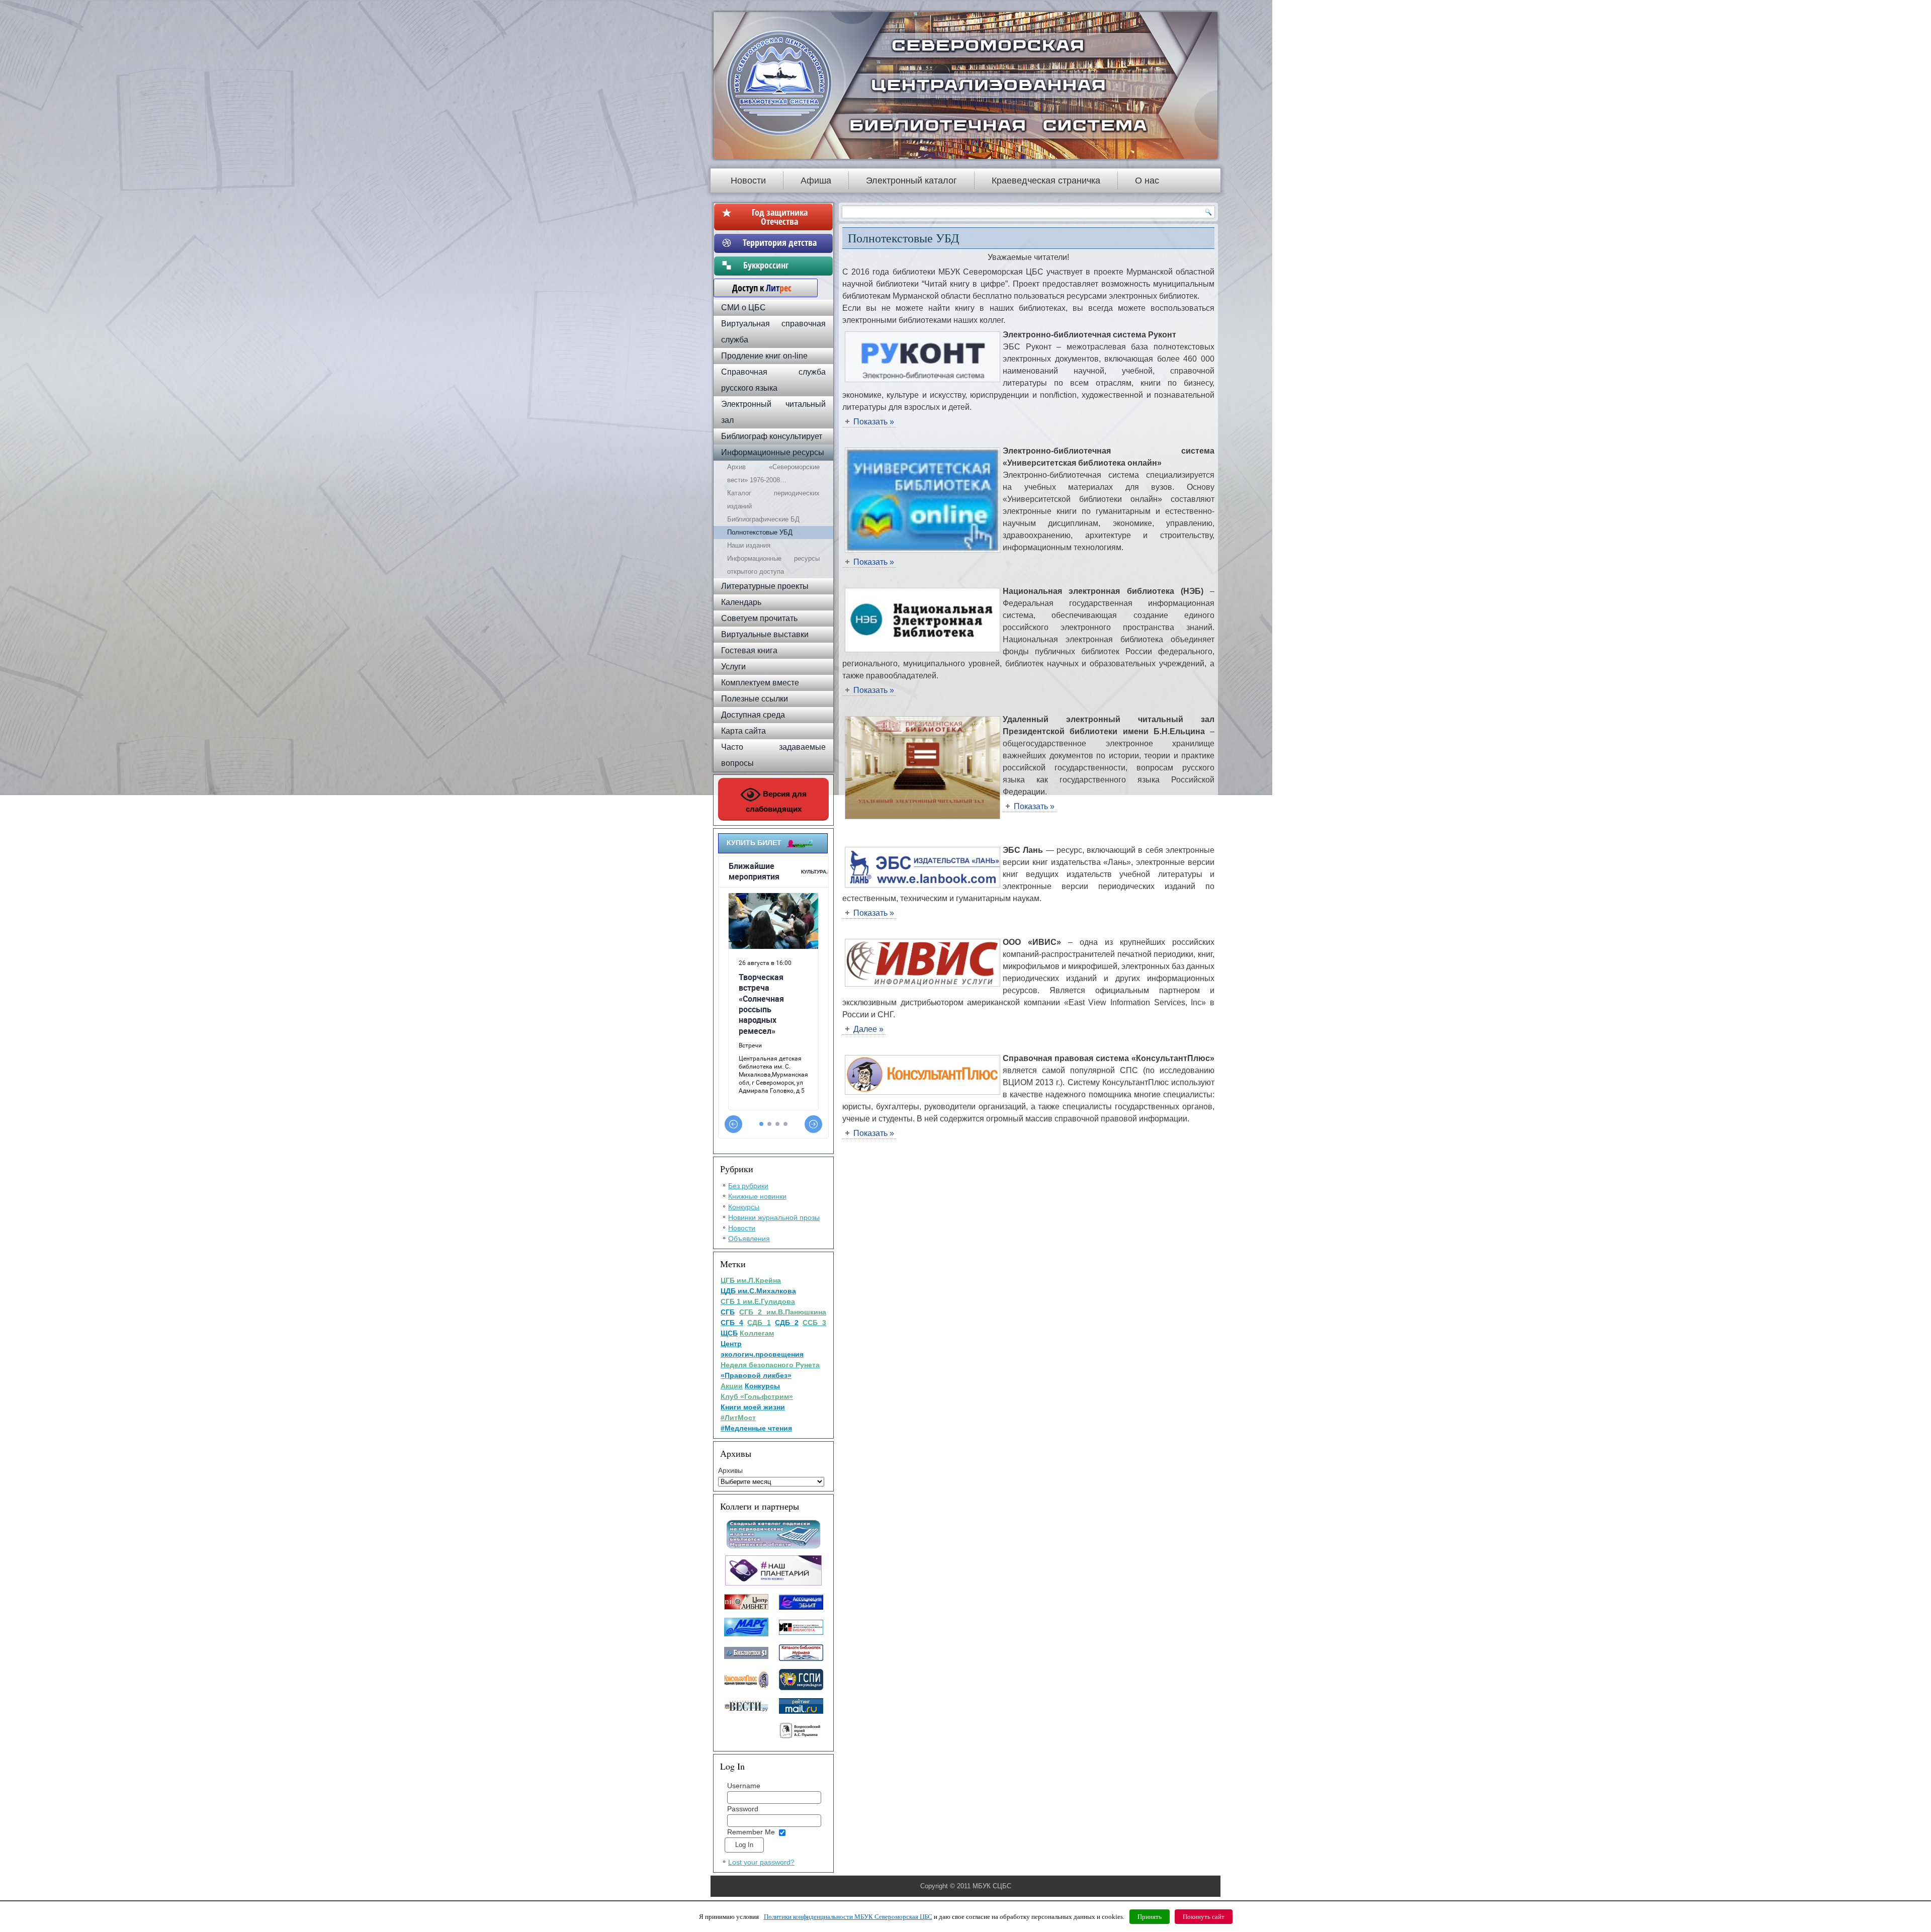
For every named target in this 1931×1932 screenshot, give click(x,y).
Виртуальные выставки (765, 634)
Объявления (749, 1239)
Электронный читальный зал (773, 412)
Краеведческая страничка (1046, 181)
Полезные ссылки (755, 699)
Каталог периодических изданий (773, 500)
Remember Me (751, 1832)
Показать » (874, 422)
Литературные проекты (765, 586)
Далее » (868, 1029)
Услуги (733, 667)
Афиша (816, 181)
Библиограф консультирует (772, 436)
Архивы (730, 1470)
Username (744, 1786)
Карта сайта (743, 731)
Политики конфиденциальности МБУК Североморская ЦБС (848, 1917)
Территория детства (780, 242)
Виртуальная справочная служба (773, 332)
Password (743, 1809)
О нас (1147, 181)
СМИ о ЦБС (743, 308)
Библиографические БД (763, 519)
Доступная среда (753, 715)
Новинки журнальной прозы (774, 1217)
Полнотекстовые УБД (760, 532)
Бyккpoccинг (780, 265)
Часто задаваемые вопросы (773, 755)
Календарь (741, 602)
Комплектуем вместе (760, 683)
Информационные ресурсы (773, 452)
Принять (1150, 1917)
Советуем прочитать (759, 618)
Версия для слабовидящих (776, 801)
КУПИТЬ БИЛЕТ (754, 843)
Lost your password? (761, 1862)
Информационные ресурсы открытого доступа (773, 565)
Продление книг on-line (764, 356)
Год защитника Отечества (780, 217)
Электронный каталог (911, 181)
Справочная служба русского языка (773, 380)
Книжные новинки (757, 1196)
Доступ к (757, 288)
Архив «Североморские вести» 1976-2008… (773, 473)
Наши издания (749, 545)
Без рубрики (748, 1186)
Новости (748, 181)
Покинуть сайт (1204, 1917)
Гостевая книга (749, 650)
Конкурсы (744, 1207)
